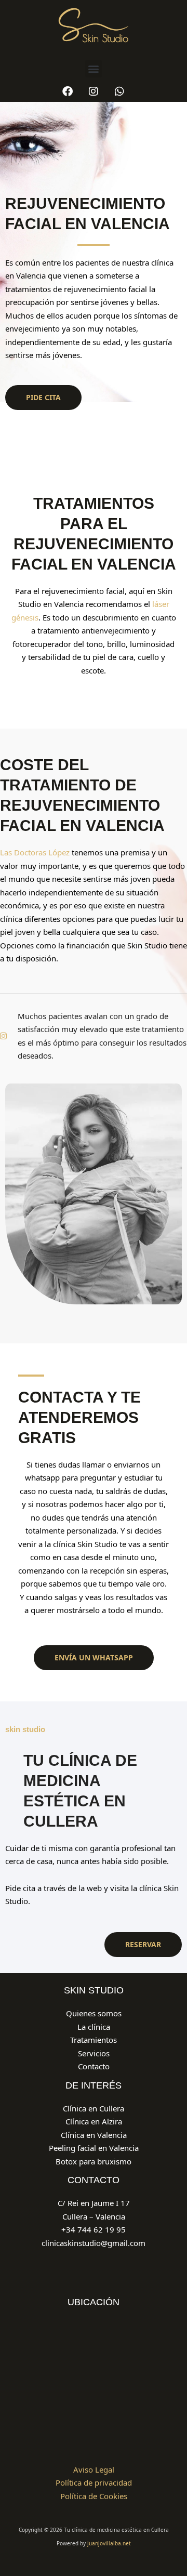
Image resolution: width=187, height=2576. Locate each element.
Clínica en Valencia (94, 2135)
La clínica (94, 2027)
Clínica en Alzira (94, 2121)
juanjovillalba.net (109, 2543)
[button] (94, 69)
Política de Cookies (94, 2496)
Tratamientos (94, 2040)
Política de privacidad (94, 2482)
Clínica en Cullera (94, 2108)
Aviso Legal (94, 2469)
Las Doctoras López (35, 852)
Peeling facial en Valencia (94, 2148)
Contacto (94, 2066)
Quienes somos (94, 2013)
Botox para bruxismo (94, 2161)
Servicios (94, 2053)
